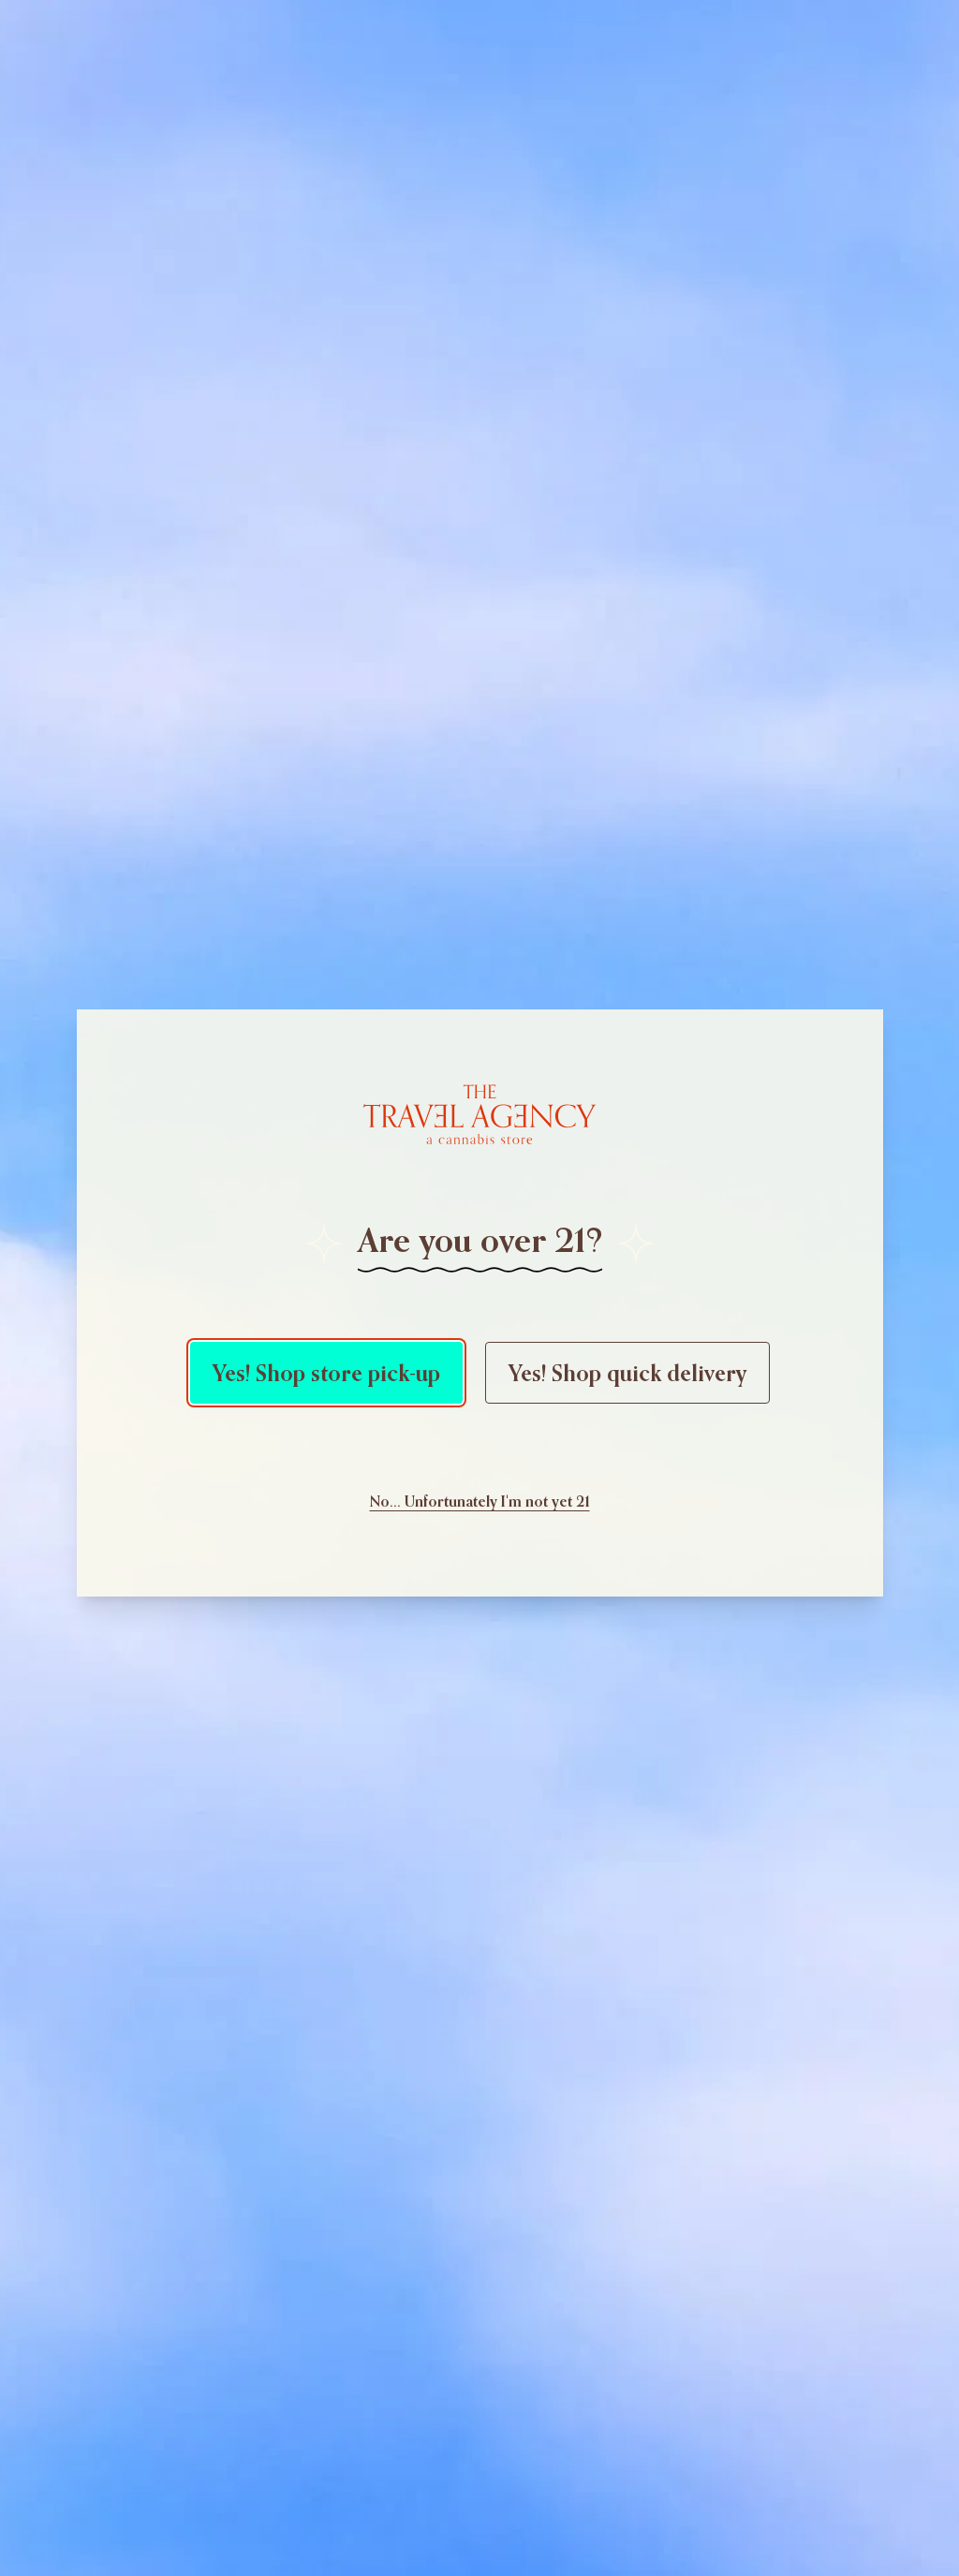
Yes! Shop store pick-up (326, 1373)
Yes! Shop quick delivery (627, 1373)
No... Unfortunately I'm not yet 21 (480, 1501)
